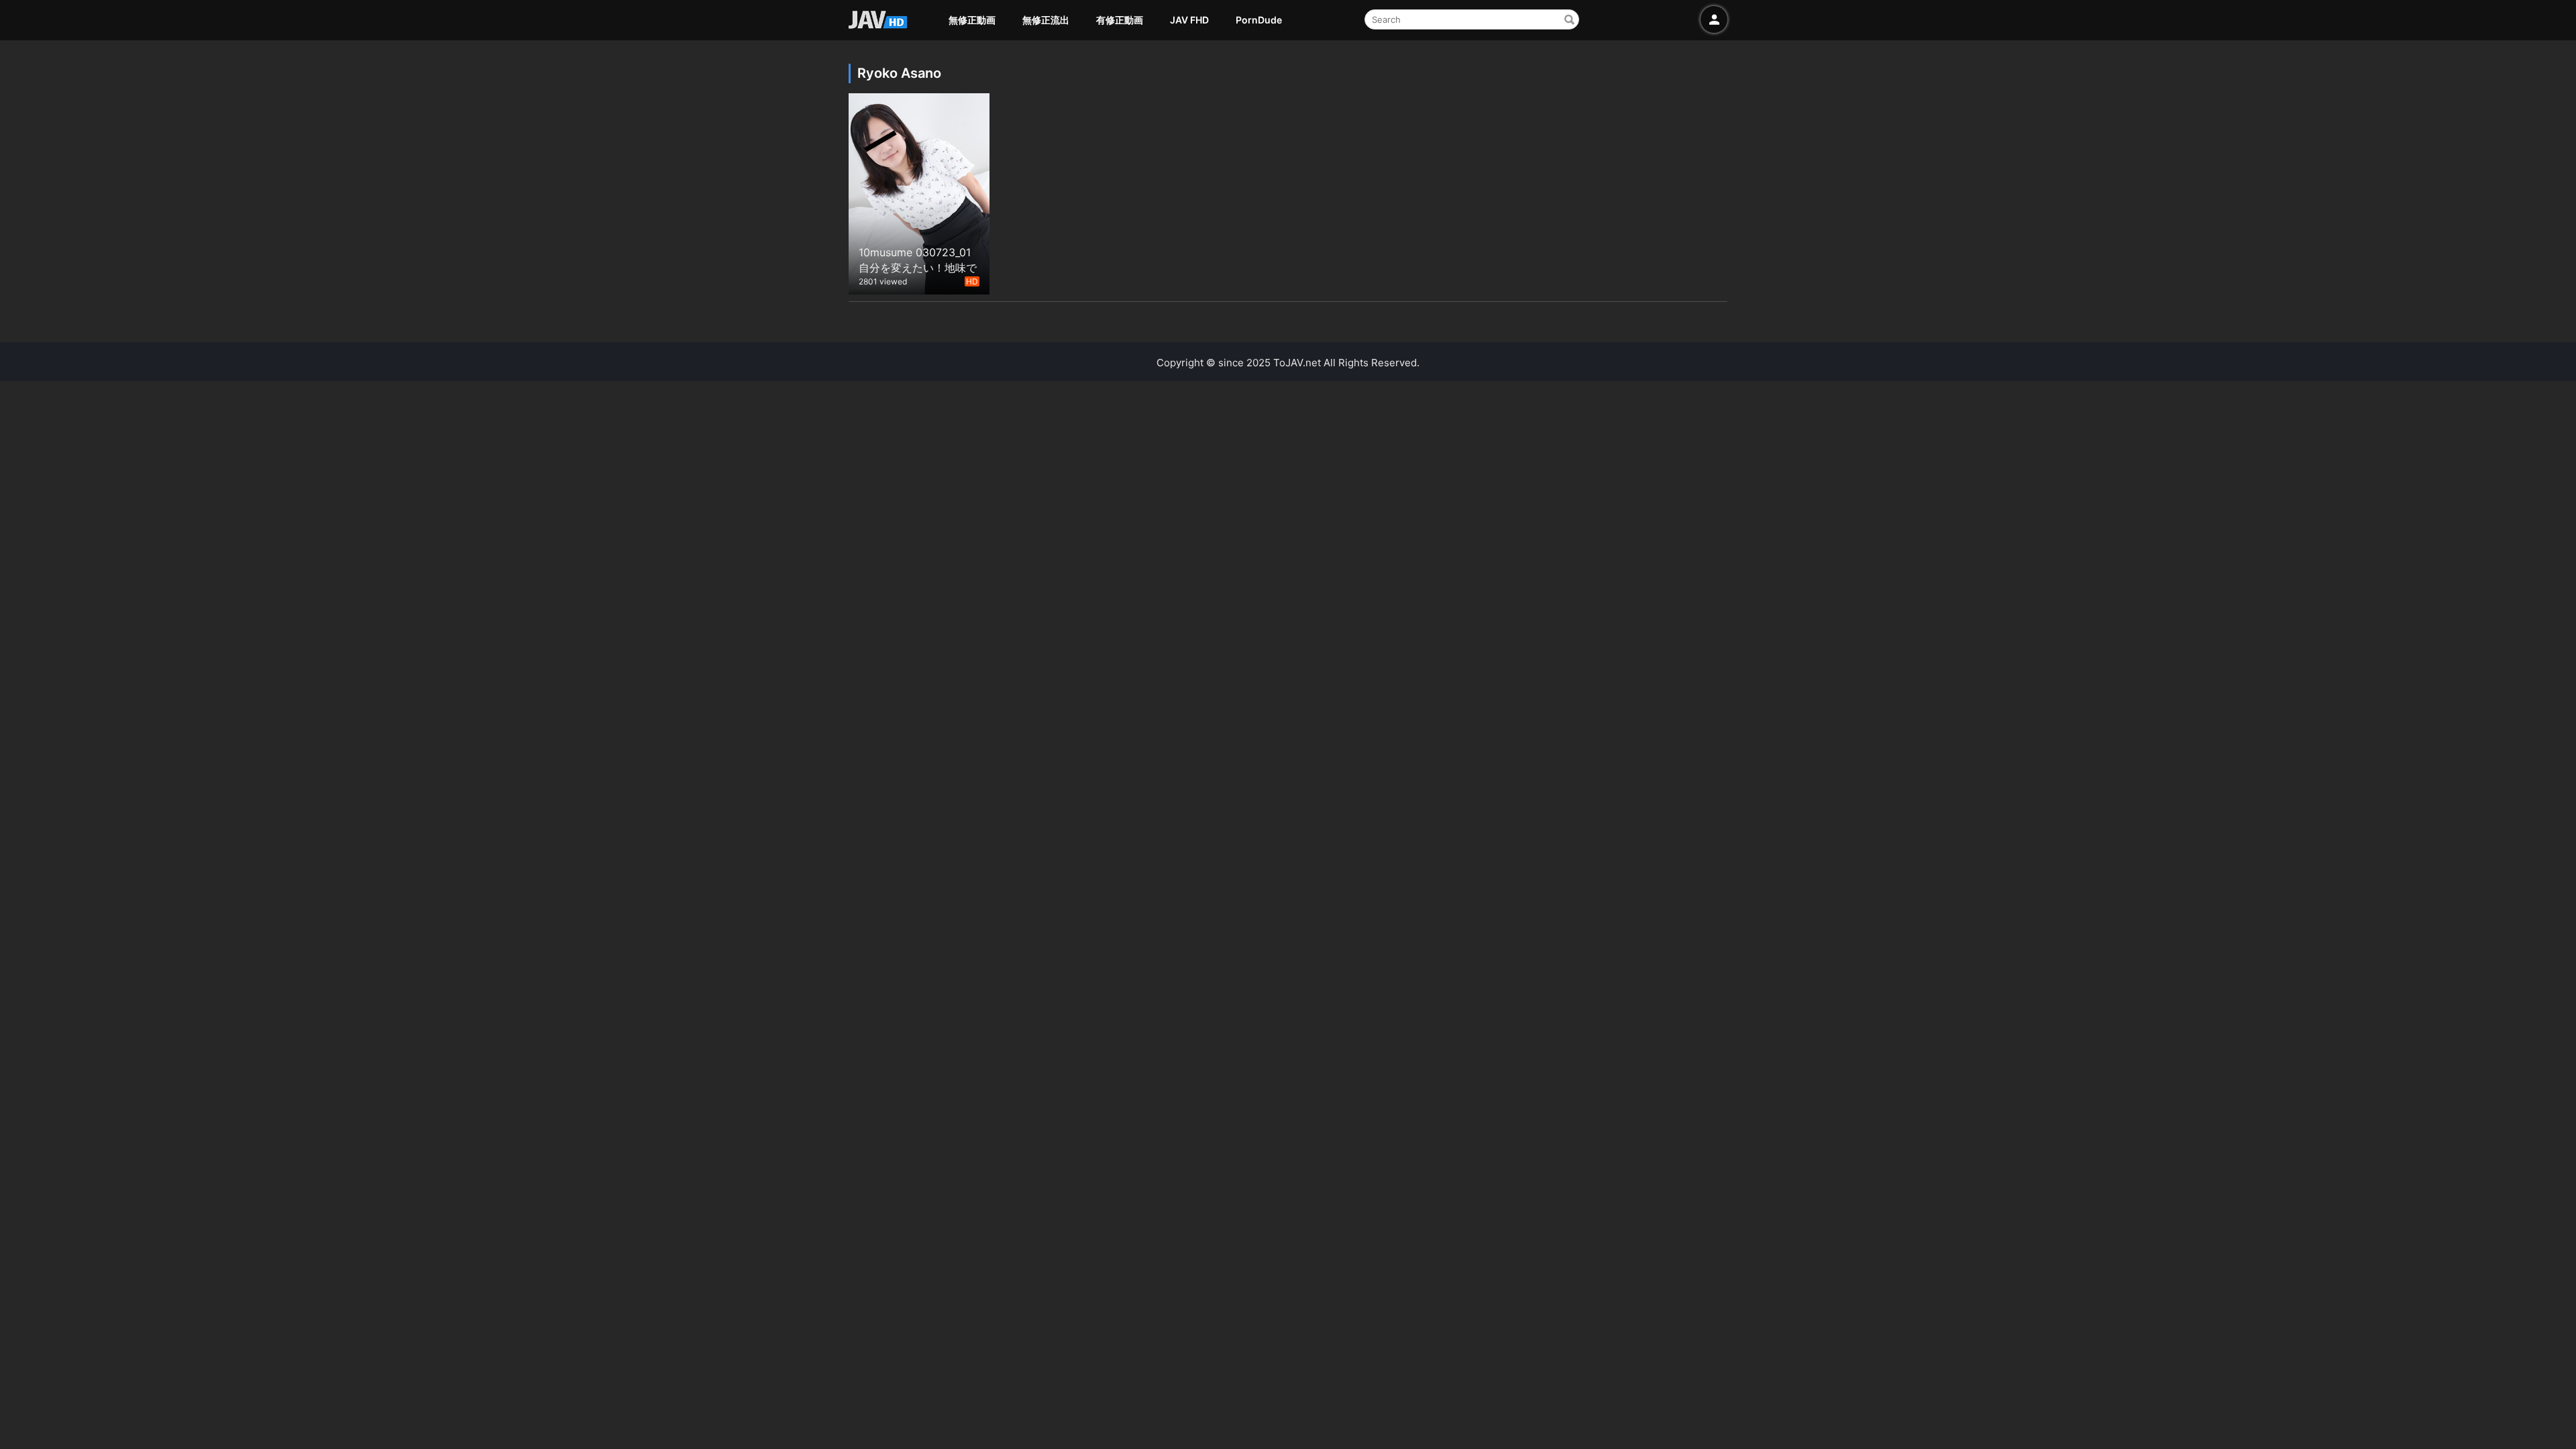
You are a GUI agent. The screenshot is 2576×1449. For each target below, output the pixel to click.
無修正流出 (1046, 20)
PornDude (1259, 20)
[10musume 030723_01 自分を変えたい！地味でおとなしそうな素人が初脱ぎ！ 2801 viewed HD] (919, 192)
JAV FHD (1189, 20)
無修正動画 (972, 20)
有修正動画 (1120, 20)
